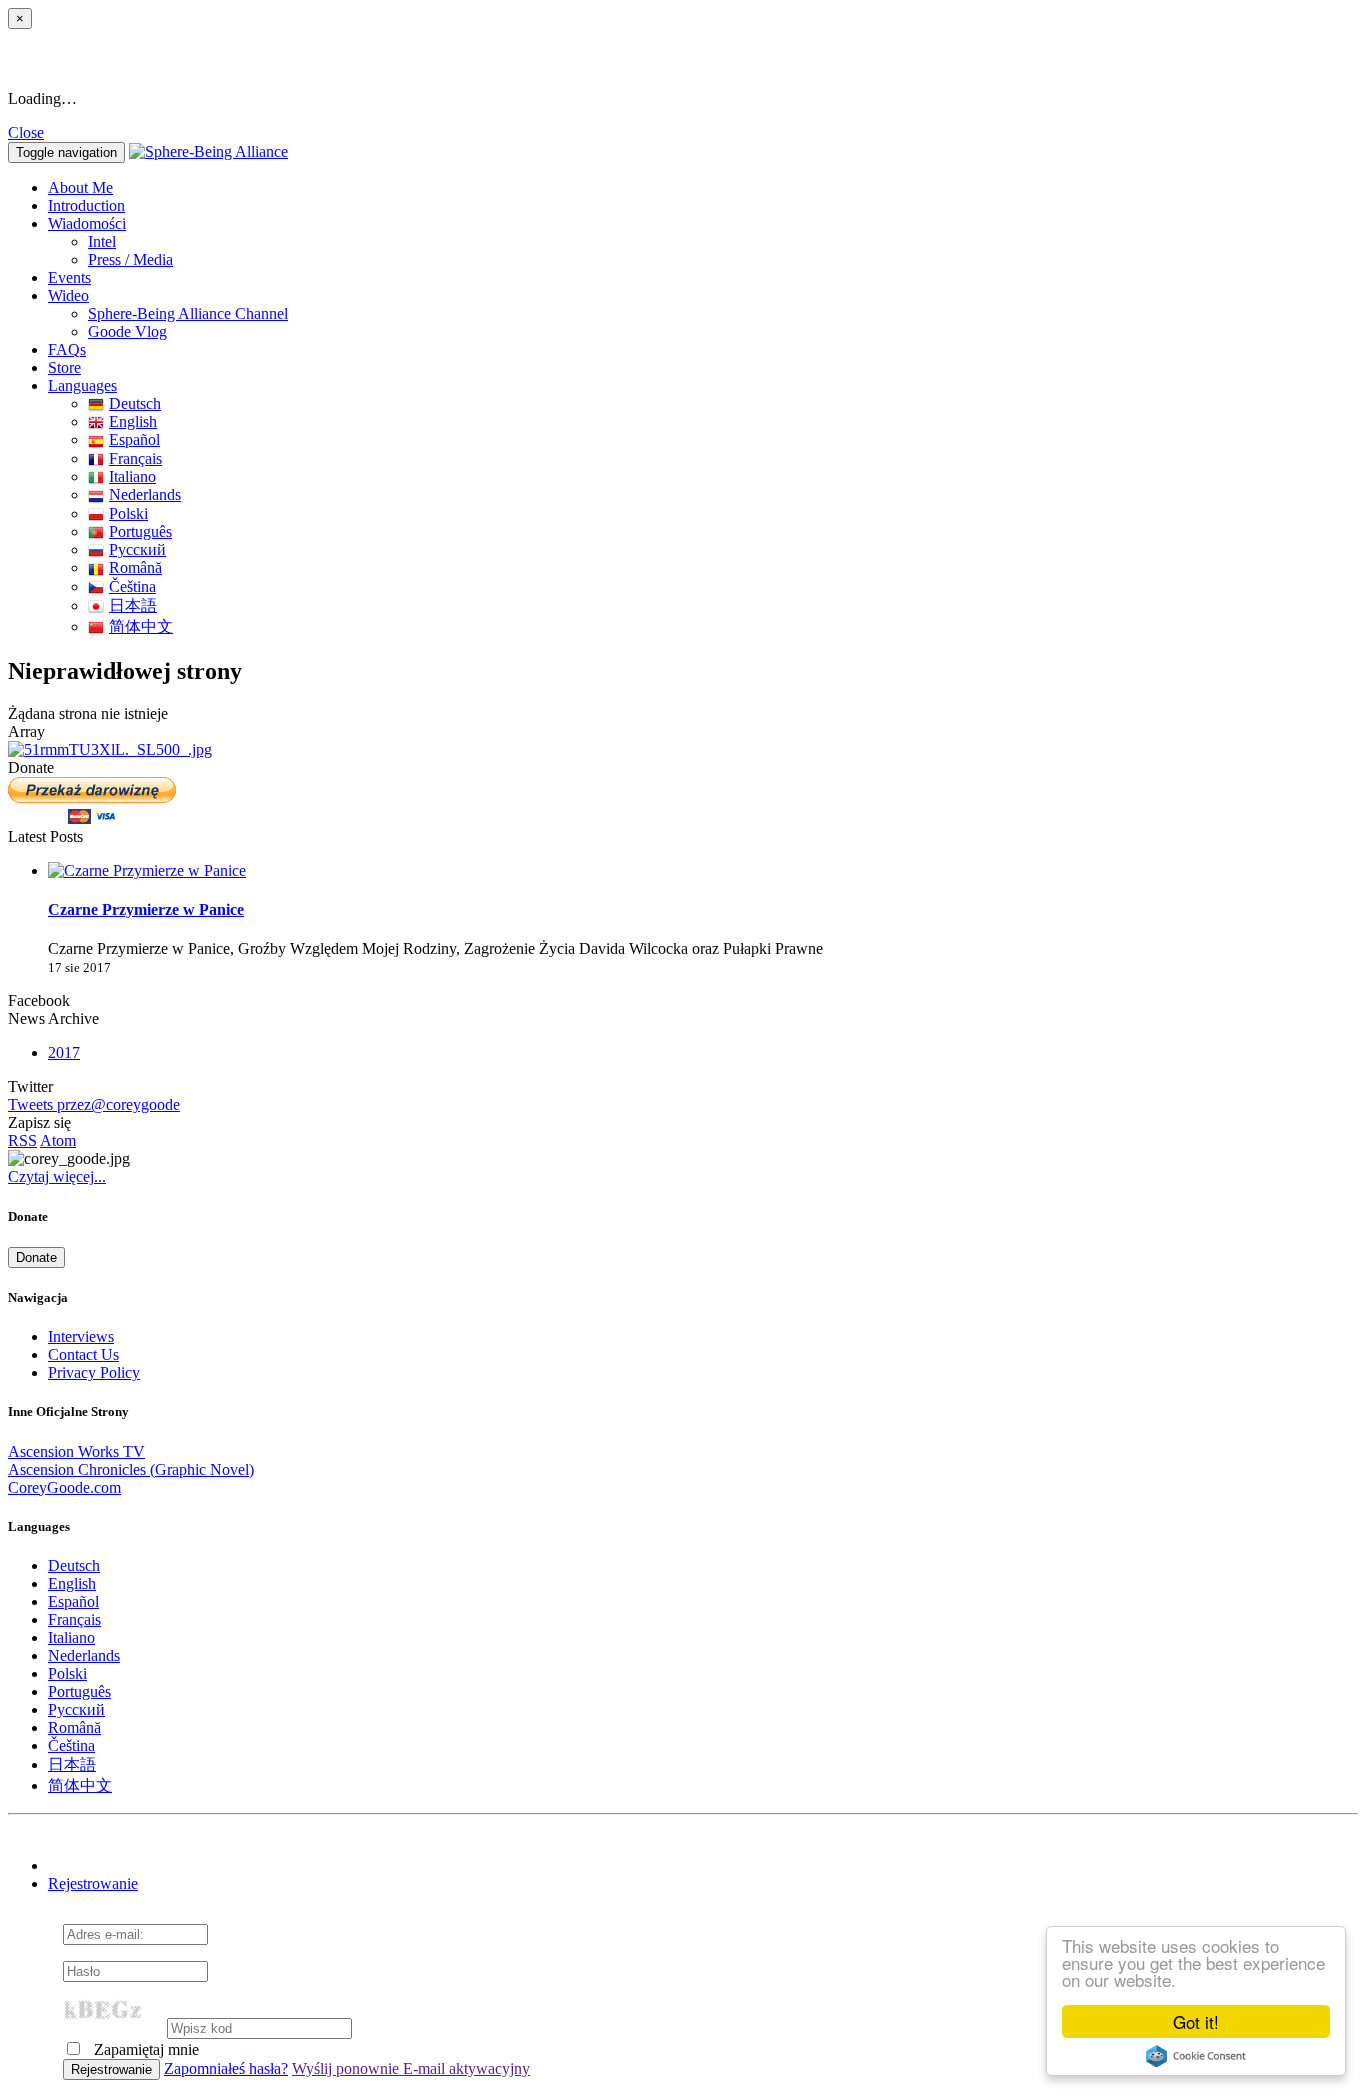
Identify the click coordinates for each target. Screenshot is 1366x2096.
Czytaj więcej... (57, 1176)
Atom (58, 1140)
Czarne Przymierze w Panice (146, 909)
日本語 (133, 605)
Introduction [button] (86, 205)
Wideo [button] (68, 295)
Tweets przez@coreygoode (94, 1104)
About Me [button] (80, 187)
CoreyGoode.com (64, 1487)
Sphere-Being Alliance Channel (188, 313)
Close (26, 132)
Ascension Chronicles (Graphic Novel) (131, 1469)
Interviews (81, 1336)
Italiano (132, 476)
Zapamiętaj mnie (144, 2049)
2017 (64, 1052)
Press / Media (130, 259)
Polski (128, 513)
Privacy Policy (94, 1372)
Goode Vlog (127, 331)
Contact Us (83, 1354)
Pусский (137, 549)
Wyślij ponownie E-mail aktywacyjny (411, 2068)
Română (135, 567)
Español (134, 439)
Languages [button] (82, 385)
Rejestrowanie (93, 1883)
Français (135, 458)
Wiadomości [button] (87, 223)
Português (140, 531)
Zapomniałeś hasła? (226, 2068)
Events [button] (69, 277)
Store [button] (64, 367)
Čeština (132, 586)
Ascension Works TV (76, 1451)
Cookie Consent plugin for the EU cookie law (1196, 2056)
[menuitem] (723, 242)
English (133, 421)
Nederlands (145, 494)
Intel (102, 241)
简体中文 (141, 626)
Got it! (1196, 2021)
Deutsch (135, 403)
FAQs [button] (67, 349)
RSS (22, 1140)
